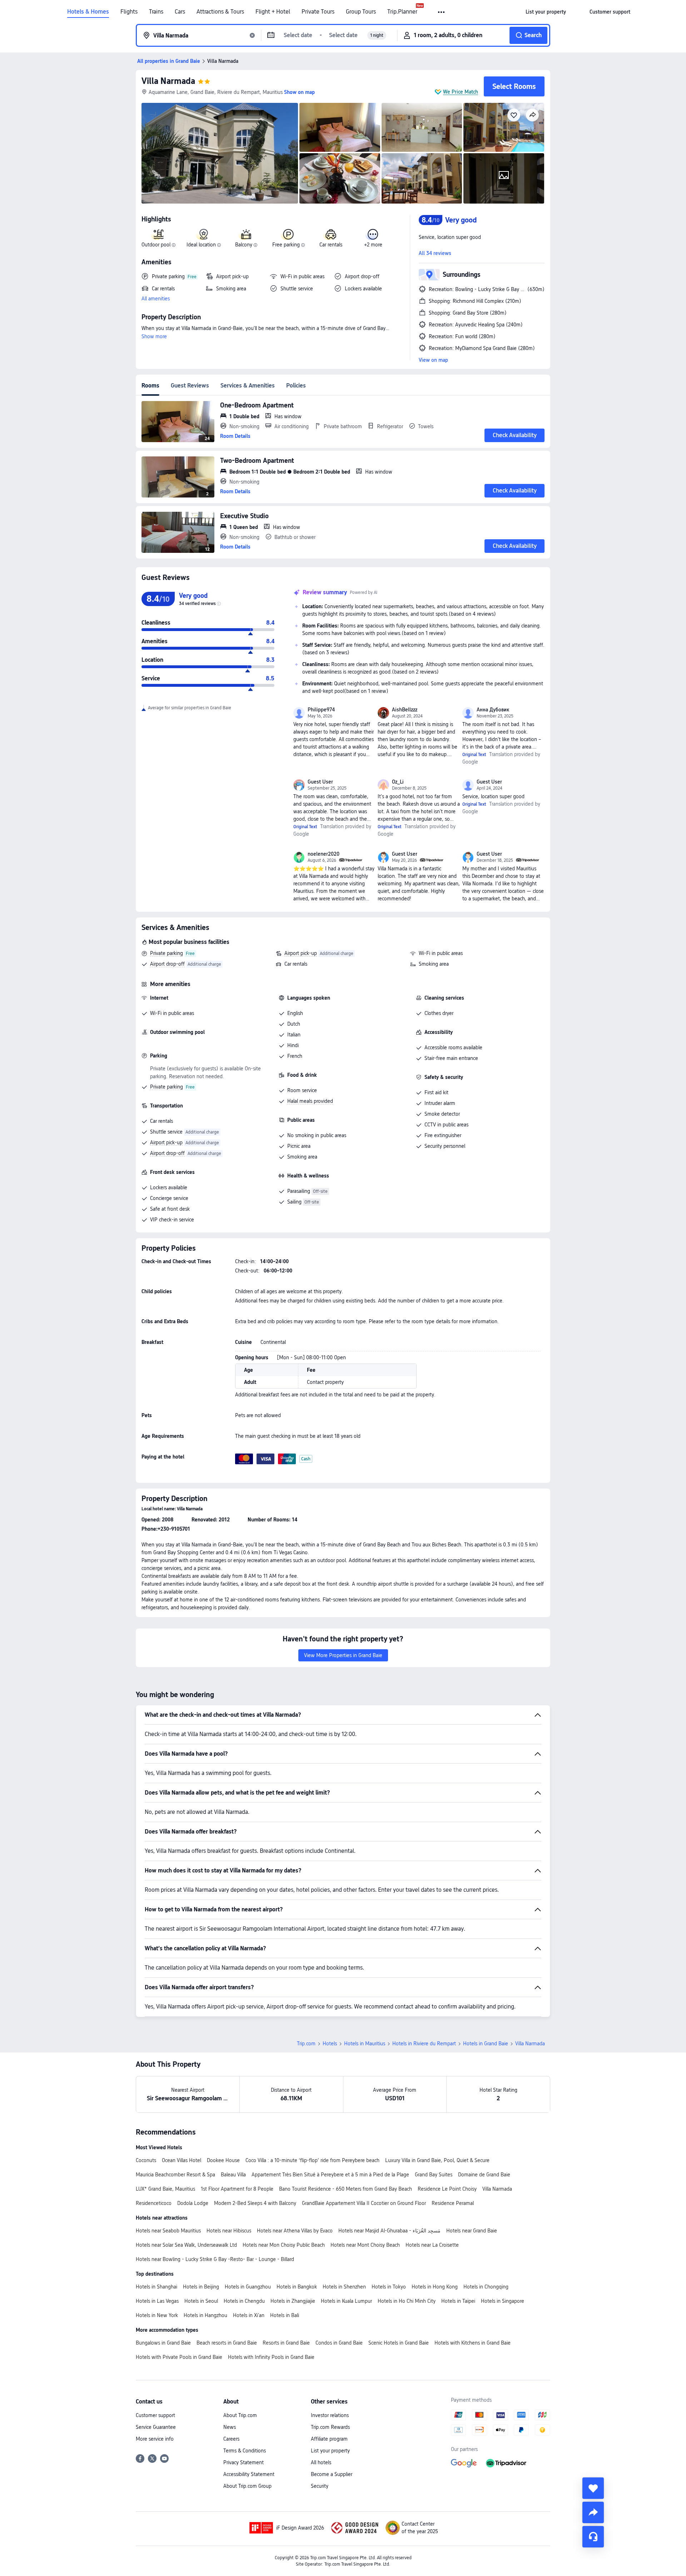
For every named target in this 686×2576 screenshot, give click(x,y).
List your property (330, 2451)
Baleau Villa (233, 2175)
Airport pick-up (301, 953)
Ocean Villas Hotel (182, 2160)
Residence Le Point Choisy (447, 2189)
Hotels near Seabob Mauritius (168, 2231)
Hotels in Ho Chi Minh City (407, 2301)
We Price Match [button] (461, 92)
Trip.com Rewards (330, 2427)
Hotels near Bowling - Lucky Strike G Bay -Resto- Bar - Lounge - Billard (215, 2259)
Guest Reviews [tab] (190, 386)
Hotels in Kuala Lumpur (346, 2301)
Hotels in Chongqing (486, 2287)
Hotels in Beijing (201, 2287)
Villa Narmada (168, 81)
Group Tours (361, 12)
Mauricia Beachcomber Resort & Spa (175, 2175)
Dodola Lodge (193, 2203)
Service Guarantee (156, 2427)
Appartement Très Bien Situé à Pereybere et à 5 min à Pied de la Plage (330, 2175)
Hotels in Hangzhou (205, 2315)
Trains (156, 12)
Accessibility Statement (249, 2474)
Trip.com (306, 2044)
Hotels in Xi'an (249, 2315)
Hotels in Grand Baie (486, 2044)
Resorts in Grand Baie (286, 2343)
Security (320, 2486)
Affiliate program (329, 2439)
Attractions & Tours (220, 12)
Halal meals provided (310, 1101)
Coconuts (146, 2160)
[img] (220, 153)
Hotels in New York (157, 2315)
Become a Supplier (332, 2474)
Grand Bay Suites (434, 2175)
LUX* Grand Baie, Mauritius (165, 2189)
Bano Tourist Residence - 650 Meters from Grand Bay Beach (346, 2189)
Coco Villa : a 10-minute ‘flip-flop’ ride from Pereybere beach (312, 2160)
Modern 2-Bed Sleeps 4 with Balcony (255, 2203)
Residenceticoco (154, 2203)
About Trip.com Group (247, 2486)
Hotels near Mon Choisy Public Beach (284, 2245)
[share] (593, 2512)
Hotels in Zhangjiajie (293, 2301)
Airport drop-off (167, 964)
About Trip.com (240, 2415)
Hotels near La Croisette (432, 2245)
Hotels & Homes (88, 12)
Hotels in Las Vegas (157, 2301)
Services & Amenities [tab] (248, 386)
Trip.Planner (402, 12)
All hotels (321, 2462)
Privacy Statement (243, 2462)
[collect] (593, 2488)
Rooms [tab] (150, 386)
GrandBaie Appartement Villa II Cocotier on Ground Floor (364, 2203)
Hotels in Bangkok (297, 2287)
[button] (442, 12)
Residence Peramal (453, 2203)
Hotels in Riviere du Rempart (424, 2044)
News (230, 2427)
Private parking (166, 953)
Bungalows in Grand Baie (163, 2343)
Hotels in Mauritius (365, 2044)
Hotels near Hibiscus (229, 2231)
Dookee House (223, 2160)
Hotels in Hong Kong (435, 2287)
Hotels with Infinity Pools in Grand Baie (271, 2357)
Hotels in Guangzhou (248, 2287)
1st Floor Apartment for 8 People (237, 2189)
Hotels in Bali (285, 2315)
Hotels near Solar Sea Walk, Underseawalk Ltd (186, 2245)
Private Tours (318, 12)
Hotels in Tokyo (389, 2287)
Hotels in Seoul (201, 2301)
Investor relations (330, 2415)
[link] (546, 12)
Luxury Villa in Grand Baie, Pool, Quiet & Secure (437, 2160)
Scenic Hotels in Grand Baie (399, 2343)
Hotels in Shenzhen (344, 2287)
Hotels (330, 2044)
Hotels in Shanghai (156, 2287)
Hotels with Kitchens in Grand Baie (473, 2343)
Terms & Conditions (245, 2451)
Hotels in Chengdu (244, 2301)
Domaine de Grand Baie (484, 2175)
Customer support (155, 2415)
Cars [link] (180, 12)
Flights (129, 12)
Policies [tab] (296, 386)
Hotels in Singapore (503, 2301)
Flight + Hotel (273, 12)
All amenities (156, 299)
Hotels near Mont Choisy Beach (365, 2245)
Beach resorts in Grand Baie (227, 2343)
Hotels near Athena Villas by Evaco (295, 2231)
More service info (155, 2439)
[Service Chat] (593, 2537)
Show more (154, 336)
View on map (433, 360)
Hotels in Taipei (458, 2301)
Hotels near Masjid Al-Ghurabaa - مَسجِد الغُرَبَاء (389, 2231)
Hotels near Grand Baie (472, 2231)
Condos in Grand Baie (339, 2343)
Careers (231, 2439)
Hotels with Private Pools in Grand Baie (179, 2357)
